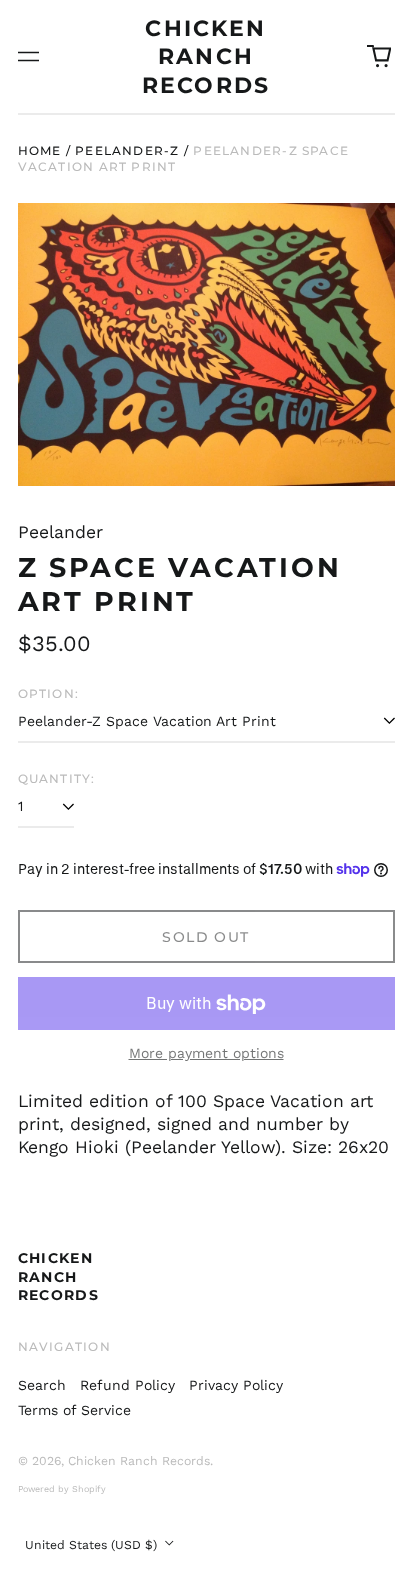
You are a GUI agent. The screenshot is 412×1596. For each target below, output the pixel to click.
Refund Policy (127, 1385)
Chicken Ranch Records (206, 56)
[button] (379, 57)
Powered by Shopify (62, 1489)
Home (40, 150)
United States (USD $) (93, 1545)
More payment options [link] (206, 1053)
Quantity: (57, 778)
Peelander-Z (127, 150)
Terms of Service (74, 1410)
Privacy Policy (236, 1385)
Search (42, 1385)
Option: (49, 693)
